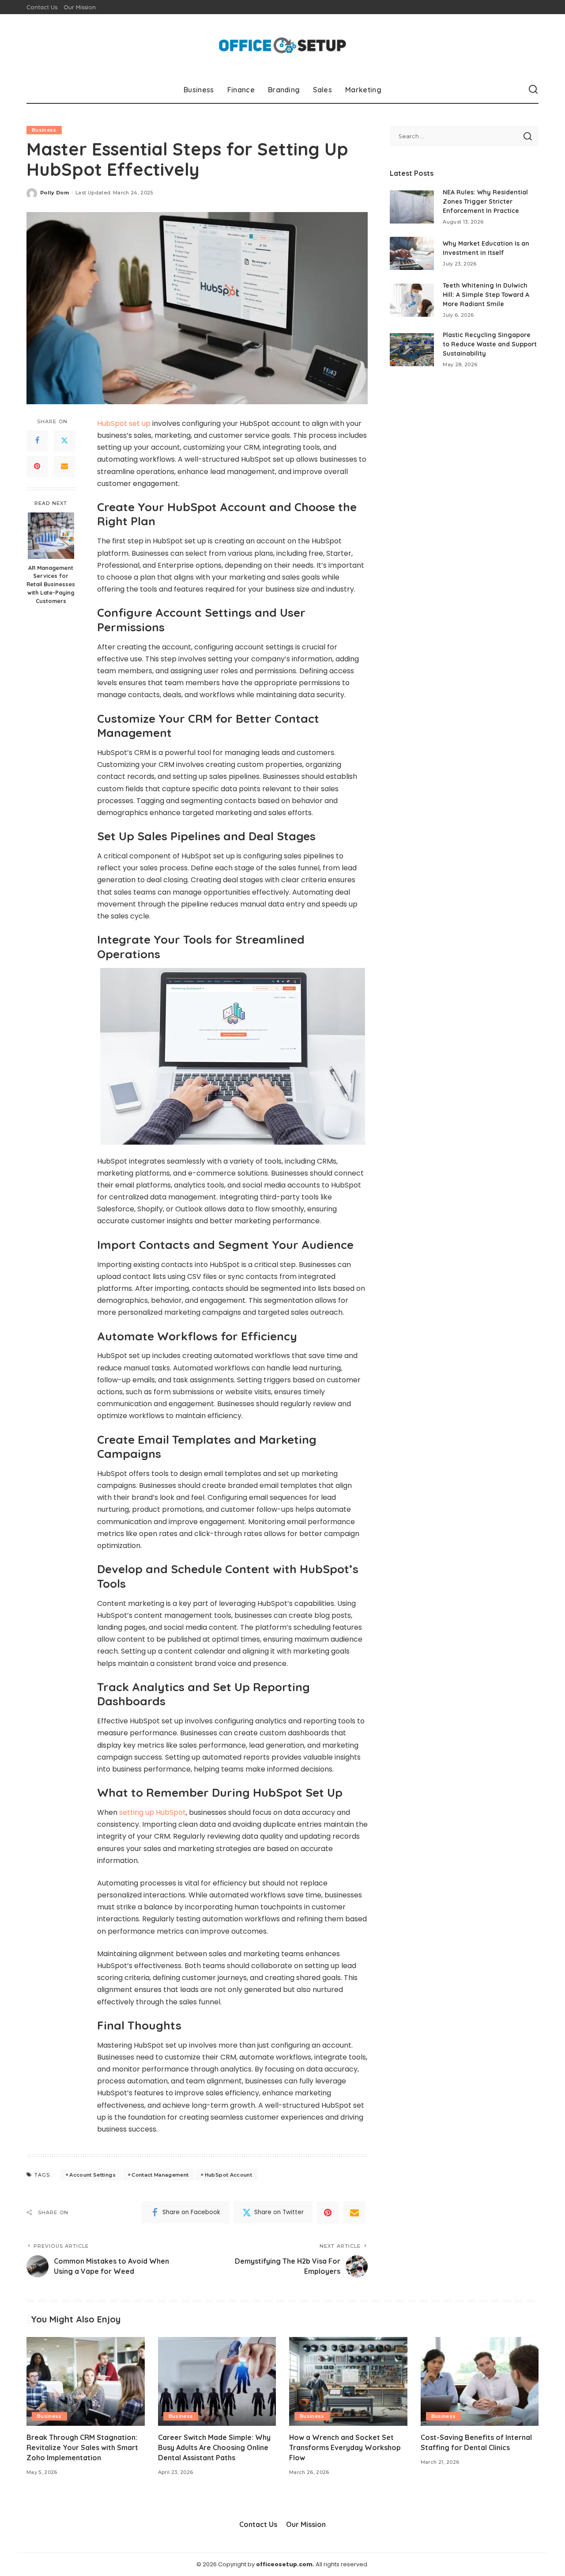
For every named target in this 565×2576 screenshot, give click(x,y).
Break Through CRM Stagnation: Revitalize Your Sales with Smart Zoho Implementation (82, 2447)
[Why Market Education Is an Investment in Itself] (412, 253)
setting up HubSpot (153, 1812)
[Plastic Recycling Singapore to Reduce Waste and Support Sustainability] (412, 350)
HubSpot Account (228, 2175)
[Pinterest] (37, 467)
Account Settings (92, 2175)
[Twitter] (64, 441)
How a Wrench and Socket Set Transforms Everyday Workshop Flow (345, 2447)
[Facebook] (37, 441)
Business (44, 130)
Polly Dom (55, 193)
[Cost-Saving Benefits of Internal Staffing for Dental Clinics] (480, 2381)
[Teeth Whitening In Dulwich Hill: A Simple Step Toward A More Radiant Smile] (412, 300)
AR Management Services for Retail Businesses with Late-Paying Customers (51, 584)
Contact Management (160, 2175)
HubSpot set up (124, 423)
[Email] (64, 467)
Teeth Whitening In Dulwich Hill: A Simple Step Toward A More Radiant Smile (486, 295)
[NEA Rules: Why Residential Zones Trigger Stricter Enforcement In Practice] (412, 207)
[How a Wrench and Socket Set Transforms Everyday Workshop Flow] (348, 2381)
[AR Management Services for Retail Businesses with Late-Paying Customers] (51, 536)
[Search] (533, 90)
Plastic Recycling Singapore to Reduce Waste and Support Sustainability (490, 344)
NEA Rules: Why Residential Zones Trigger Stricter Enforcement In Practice (485, 201)
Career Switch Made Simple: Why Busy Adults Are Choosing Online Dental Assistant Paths (214, 2447)
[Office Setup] (283, 45)
